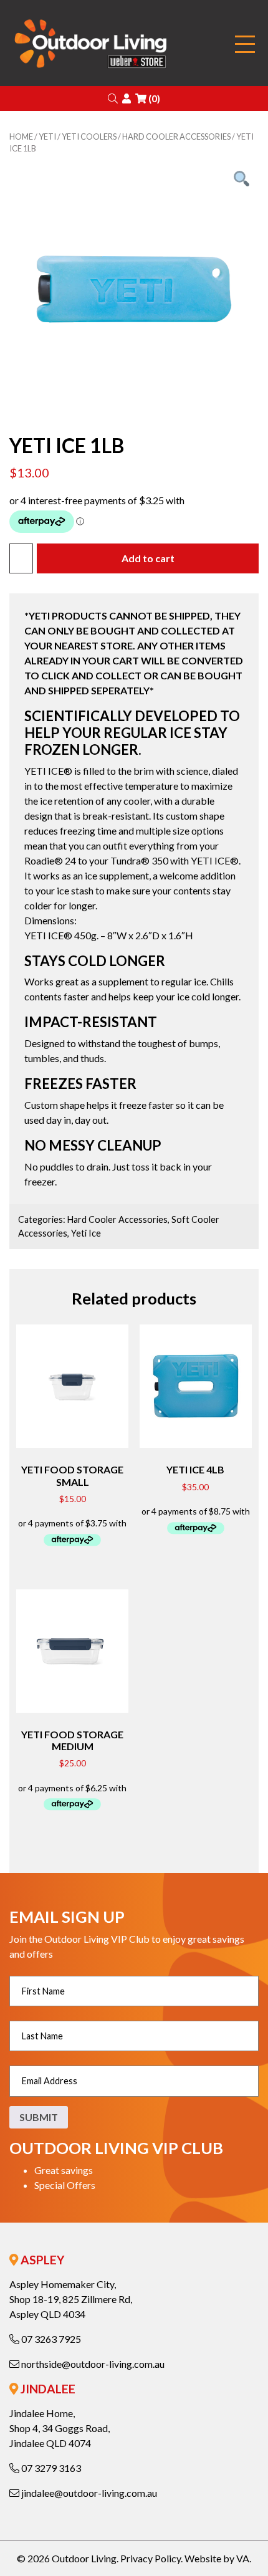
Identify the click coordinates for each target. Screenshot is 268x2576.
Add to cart (148, 558)
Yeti (47, 136)
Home (21, 136)
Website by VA (217, 2558)
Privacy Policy (151, 2558)
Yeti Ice (86, 1233)
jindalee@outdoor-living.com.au (88, 2493)
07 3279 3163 (50, 2468)
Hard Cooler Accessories (176, 136)
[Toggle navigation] (245, 45)
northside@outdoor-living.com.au (92, 2364)
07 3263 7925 (50, 2339)
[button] (113, 98)
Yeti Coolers (89, 136)
